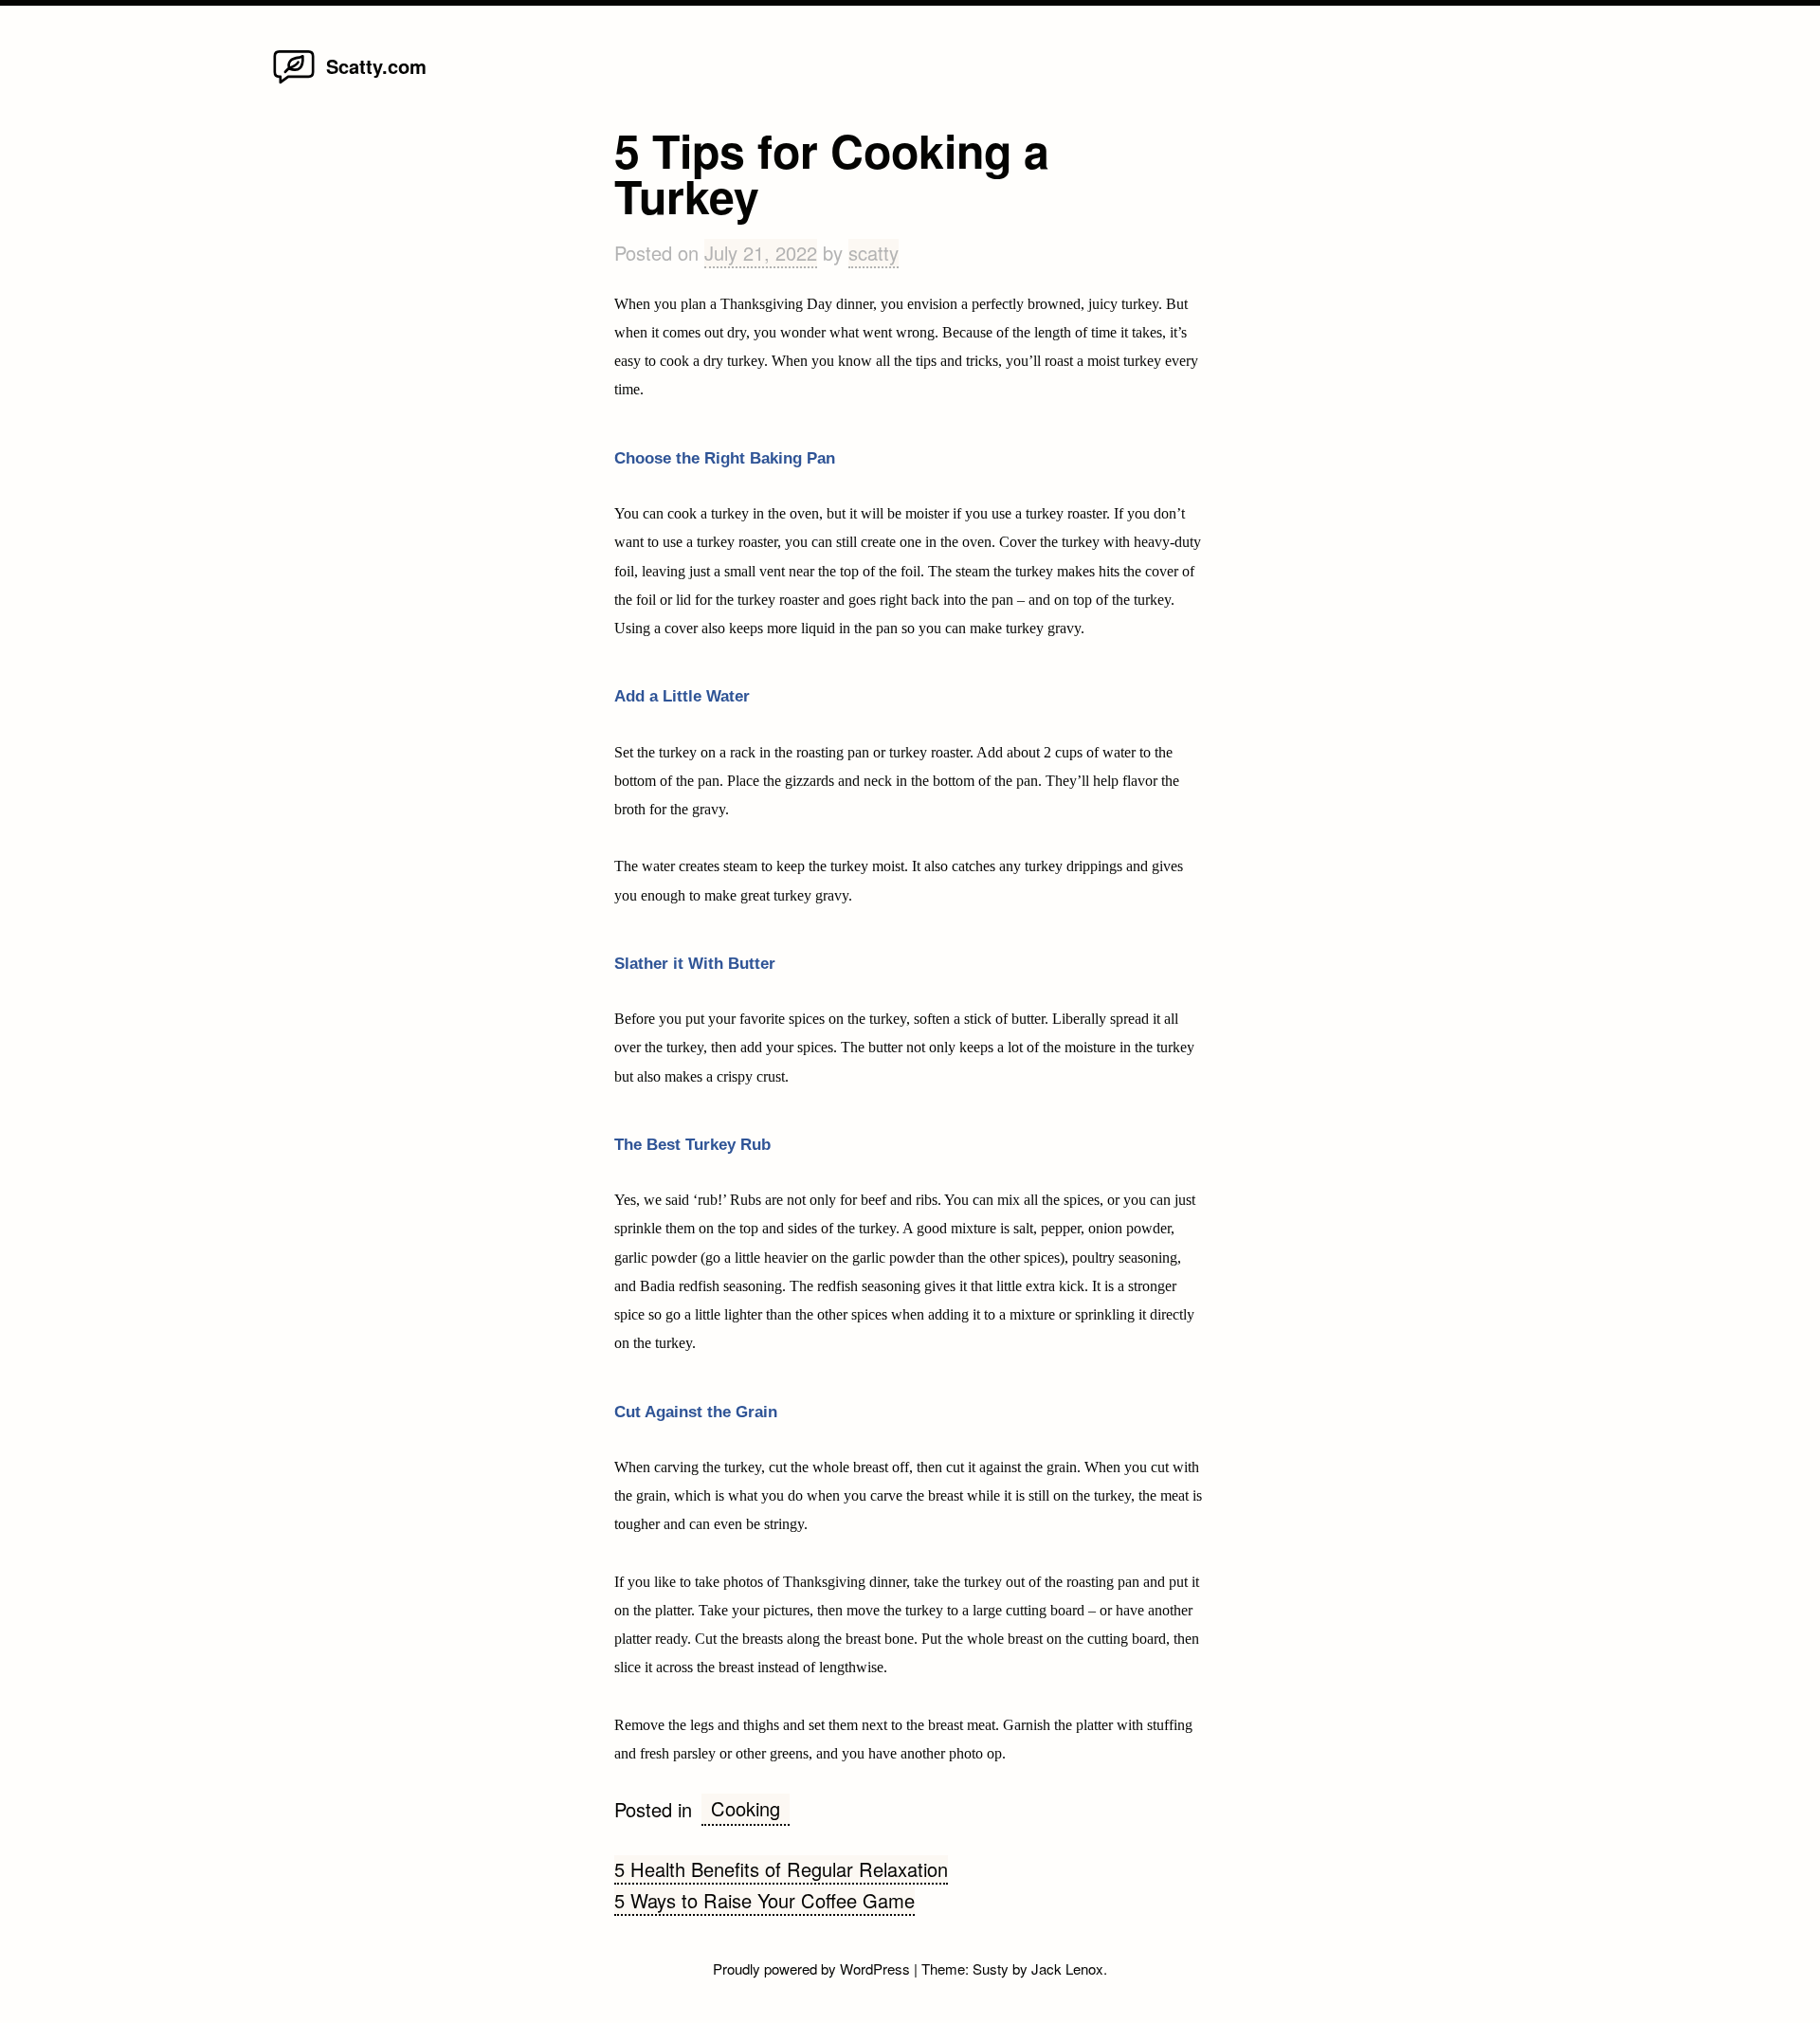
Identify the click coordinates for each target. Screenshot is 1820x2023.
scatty (874, 253)
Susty (991, 1968)
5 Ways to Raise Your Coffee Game (764, 1900)
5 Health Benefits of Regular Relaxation (781, 1869)
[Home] (294, 82)
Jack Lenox (1067, 1968)
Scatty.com (376, 66)
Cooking (746, 1808)
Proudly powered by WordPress (813, 1968)
